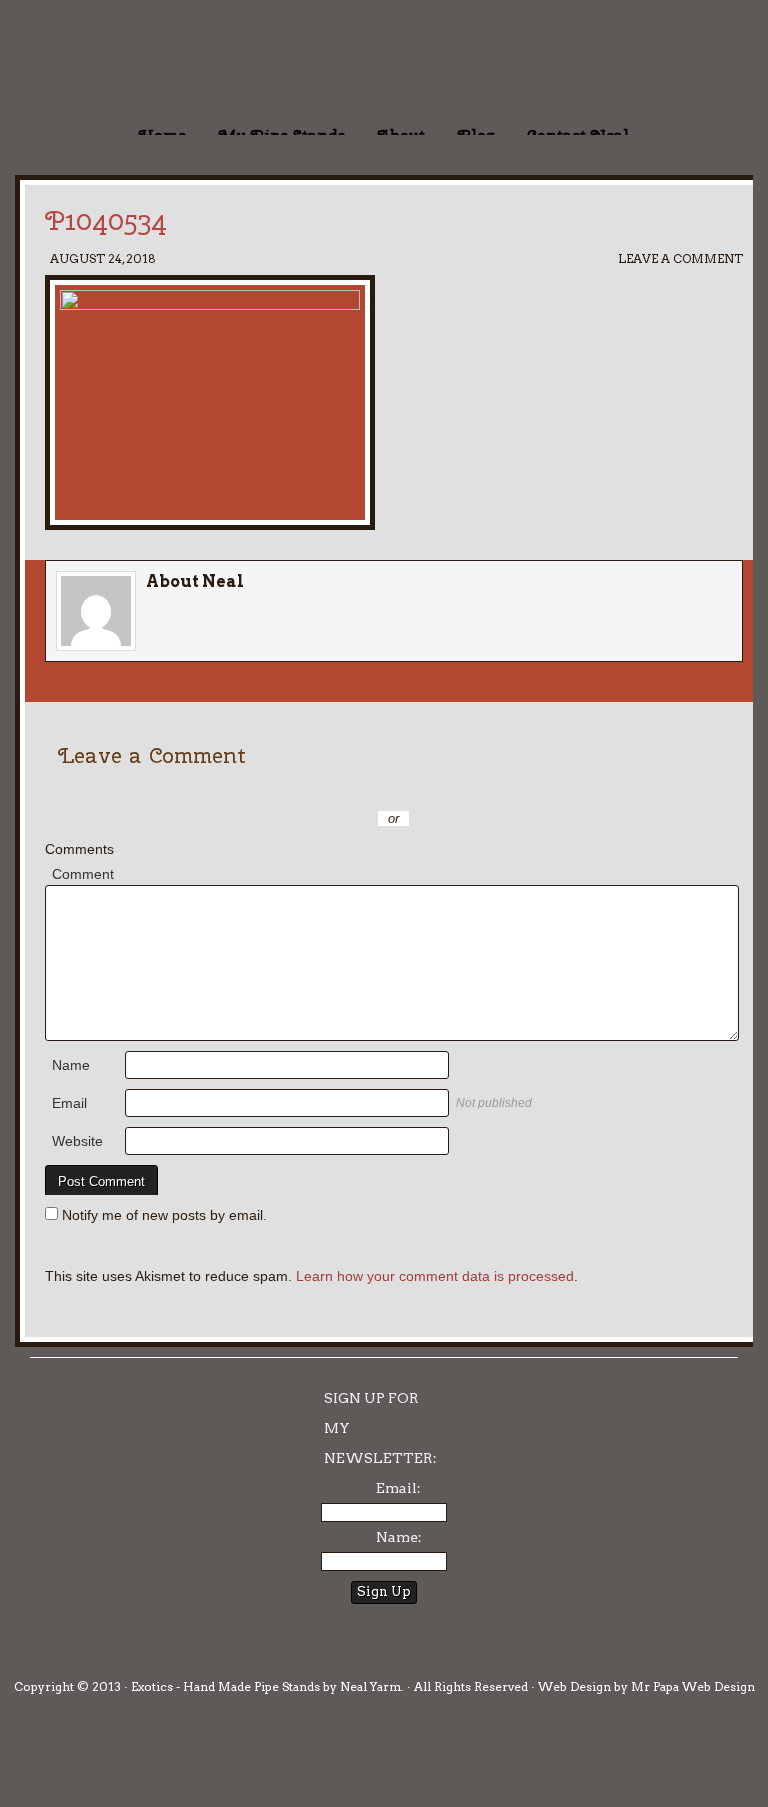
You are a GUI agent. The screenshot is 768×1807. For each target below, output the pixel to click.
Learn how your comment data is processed (435, 1276)
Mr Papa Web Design (693, 1686)
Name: (399, 1537)
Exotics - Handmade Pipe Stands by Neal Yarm (165, 60)
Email (69, 1103)
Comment (83, 874)
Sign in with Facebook (484, 789)
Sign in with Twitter (304, 789)
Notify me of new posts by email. (164, 1215)
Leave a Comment (680, 258)
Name (71, 1065)
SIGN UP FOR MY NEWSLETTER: (380, 1428)
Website (77, 1141)
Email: (398, 1488)
